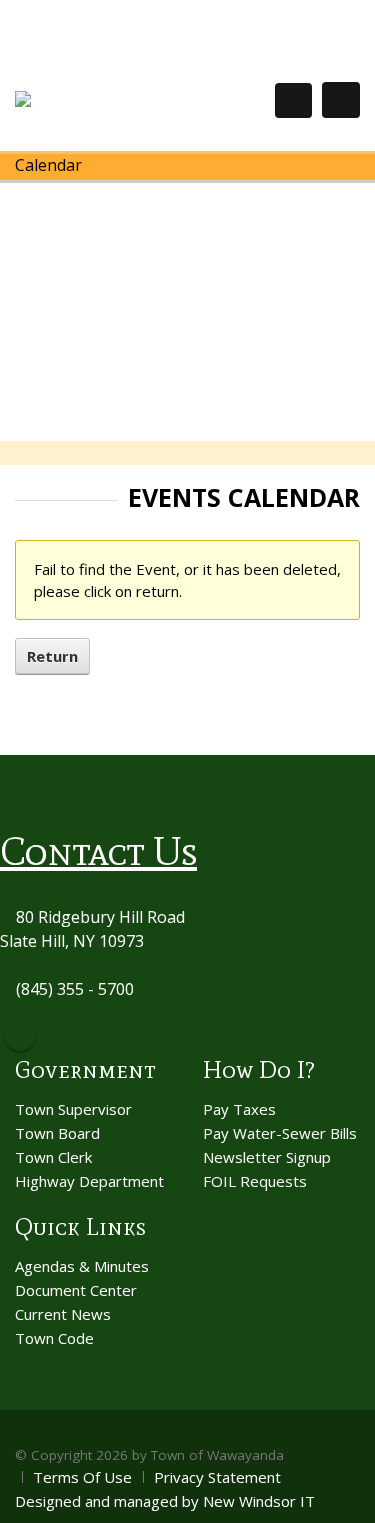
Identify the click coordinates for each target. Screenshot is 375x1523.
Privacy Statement (217, 1477)
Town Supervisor (73, 1109)
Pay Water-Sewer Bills (280, 1133)
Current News (63, 1314)
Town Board (57, 1133)
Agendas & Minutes (82, 1266)
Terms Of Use (82, 1477)
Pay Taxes (239, 1109)
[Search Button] (293, 100)
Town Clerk (53, 1157)
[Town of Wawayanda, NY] (88, 99)
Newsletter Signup (267, 1157)
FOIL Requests (255, 1181)
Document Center (76, 1290)
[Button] (341, 100)
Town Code (54, 1338)
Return (52, 656)
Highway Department (89, 1181)
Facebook (20, 1036)
